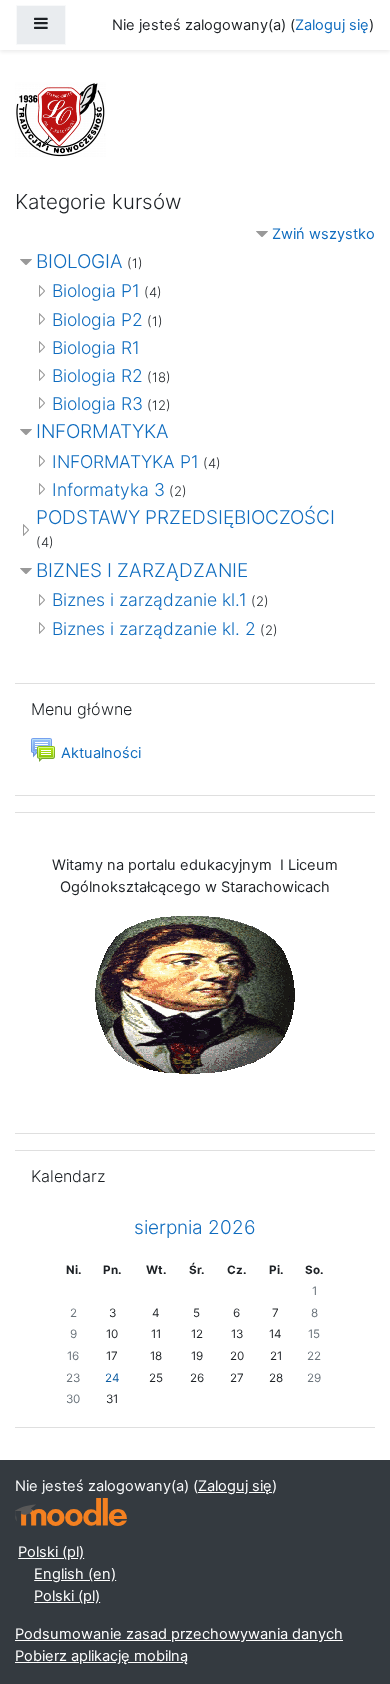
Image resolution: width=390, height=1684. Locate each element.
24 (112, 1378)
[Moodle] (71, 1512)
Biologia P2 (97, 319)
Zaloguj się (332, 25)
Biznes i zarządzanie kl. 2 (154, 628)
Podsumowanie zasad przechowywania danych (179, 1634)
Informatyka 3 (108, 489)
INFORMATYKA (102, 431)
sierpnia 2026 (195, 1227)
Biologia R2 (97, 375)
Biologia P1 (96, 290)
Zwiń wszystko (323, 234)
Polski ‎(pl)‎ (51, 1552)
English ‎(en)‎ (75, 1574)
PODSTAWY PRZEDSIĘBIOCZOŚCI (185, 517)
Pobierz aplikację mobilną (101, 1656)
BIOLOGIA (79, 261)
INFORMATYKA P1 (125, 461)
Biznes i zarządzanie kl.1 (149, 599)
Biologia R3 (97, 403)
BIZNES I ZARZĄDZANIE (142, 570)
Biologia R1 (96, 347)
